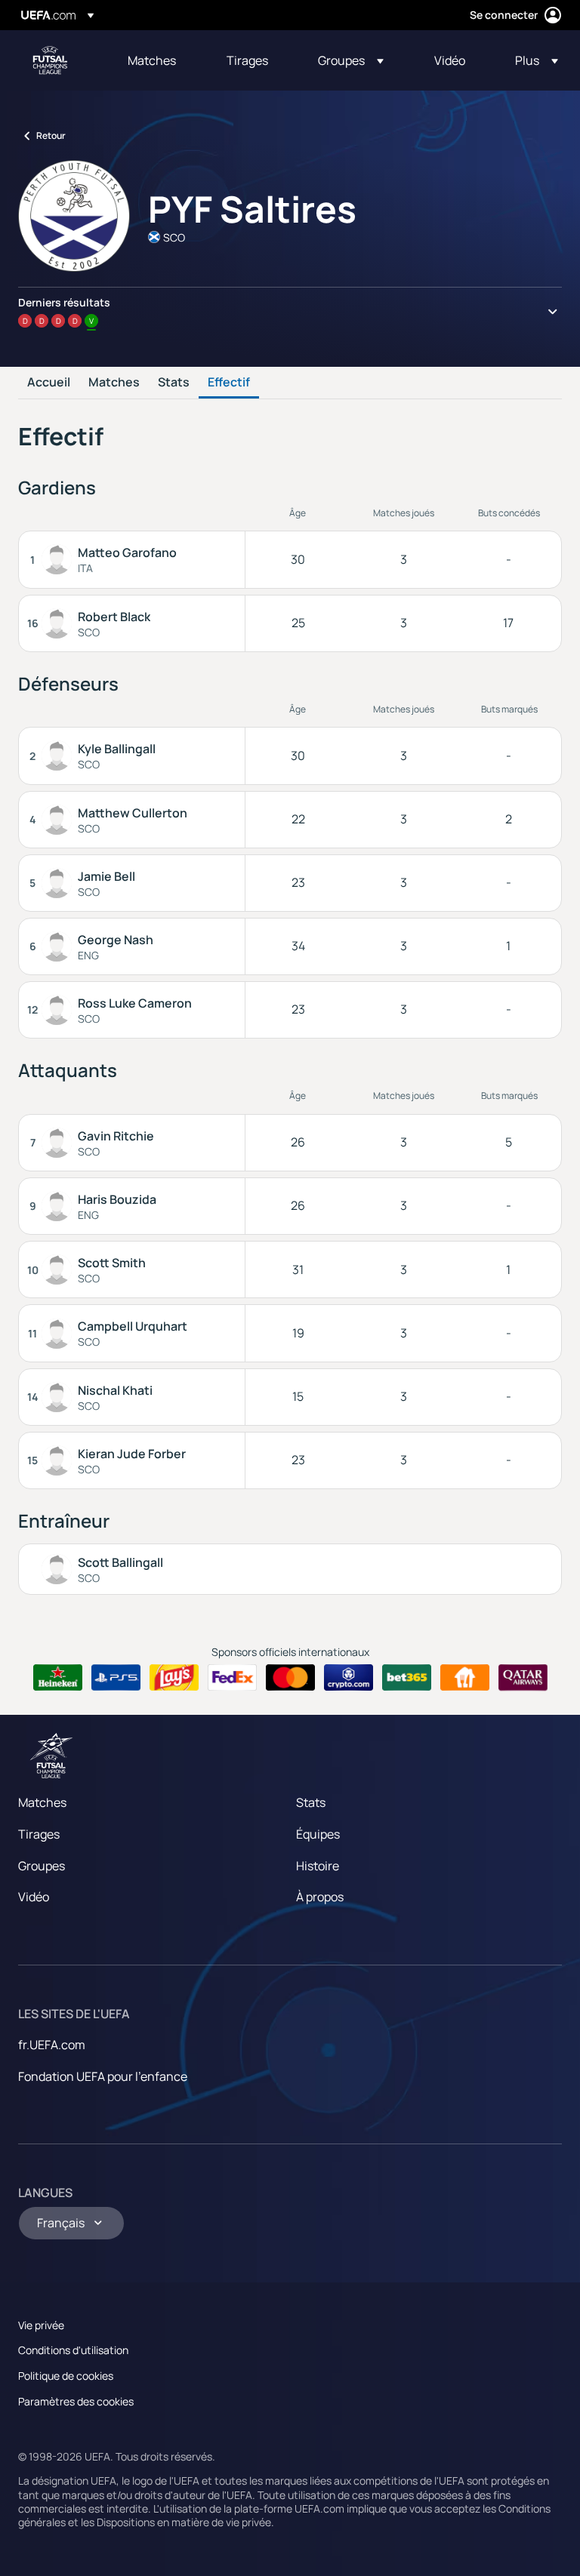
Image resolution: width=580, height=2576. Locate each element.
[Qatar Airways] (523, 1678)
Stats (174, 383)
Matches (114, 383)
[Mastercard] (290, 1678)
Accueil (49, 383)
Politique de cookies (66, 2376)
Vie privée (41, 2325)
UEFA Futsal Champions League (50, 60)
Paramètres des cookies (76, 2401)
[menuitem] (158, 60)
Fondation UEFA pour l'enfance (103, 2076)
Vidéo (34, 1897)
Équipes (318, 1834)
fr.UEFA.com (52, 2045)
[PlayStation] (116, 1678)
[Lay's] (174, 1678)
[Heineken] (58, 1678)
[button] (351, 60)
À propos (320, 1897)
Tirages (39, 1834)
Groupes (42, 1866)
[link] (152, 60)
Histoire (318, 1866)
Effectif (229, 383)
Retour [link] (51, 135)
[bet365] (407, 1678)
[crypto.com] (349, 1678)
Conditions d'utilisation (73, 2350)
